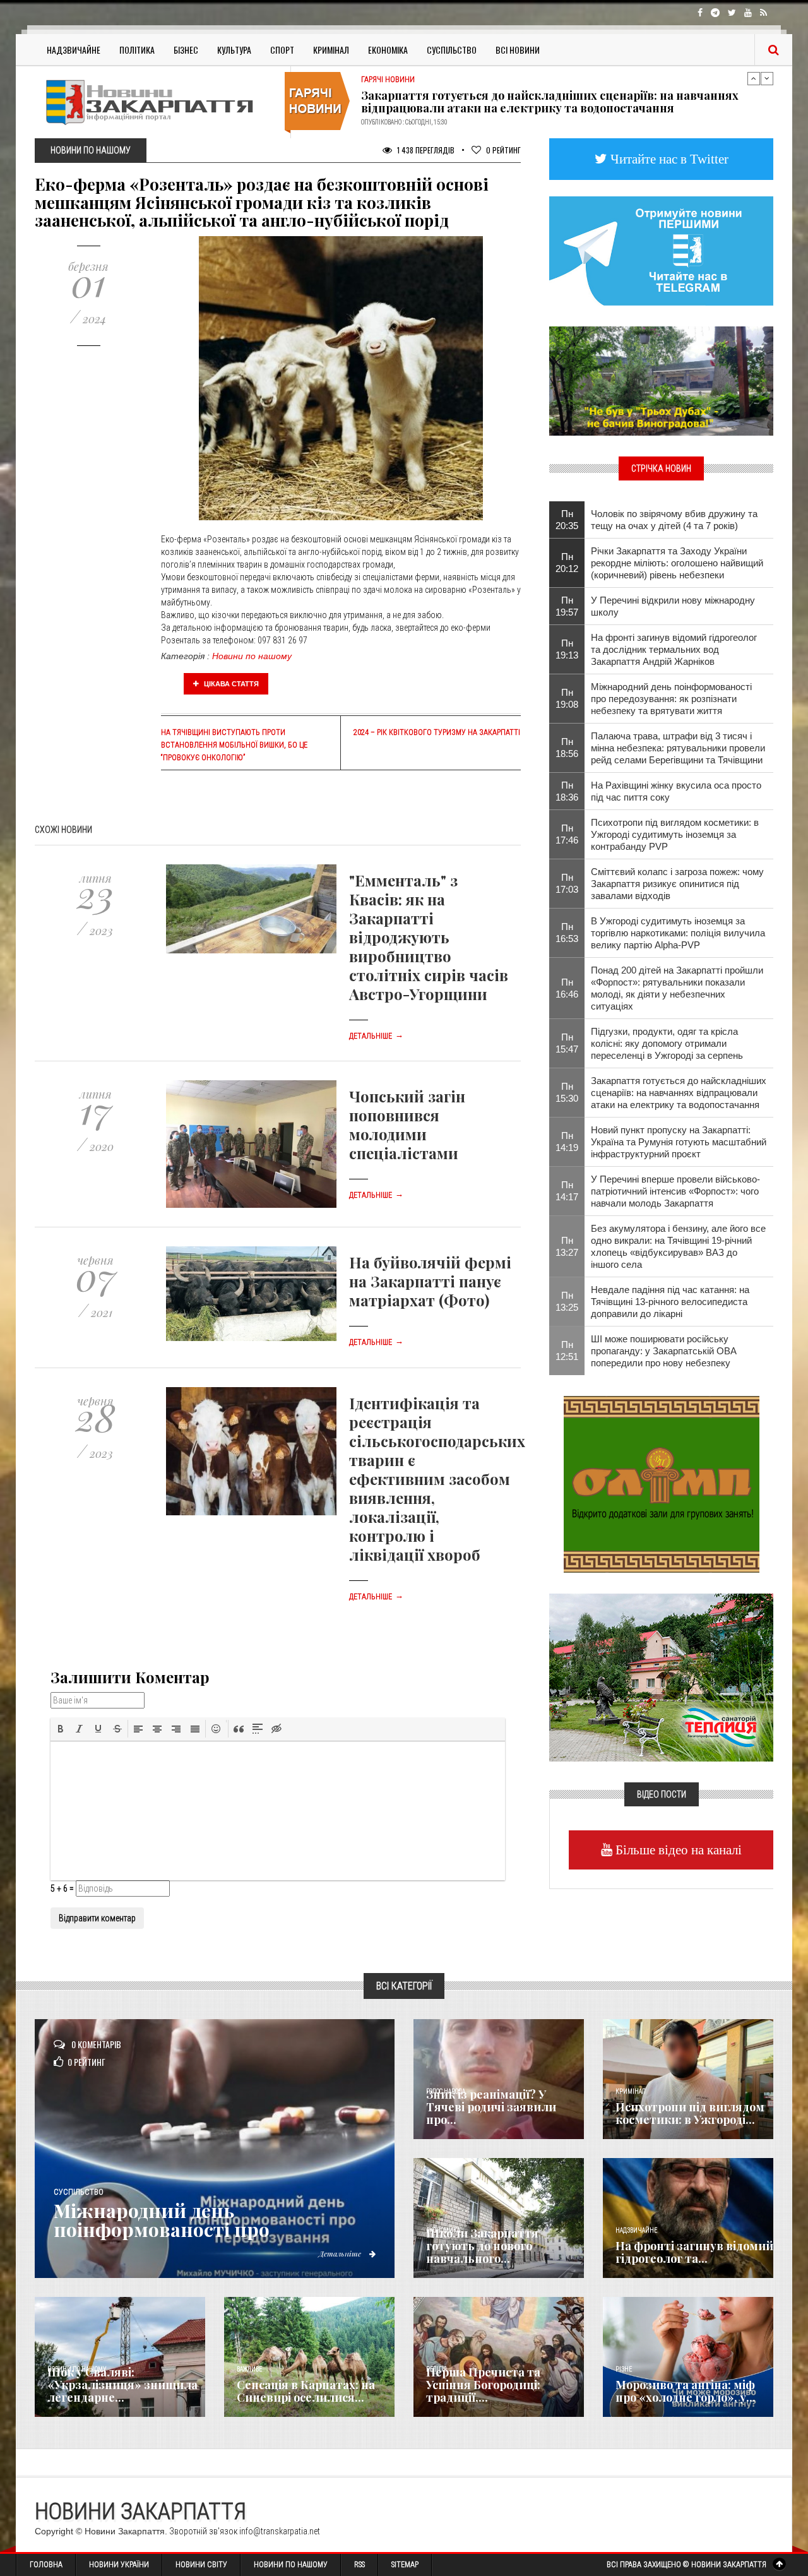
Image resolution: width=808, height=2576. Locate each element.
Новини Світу (201, 2565)
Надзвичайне (74, 50)
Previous (754, 78)
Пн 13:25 (567, 1301)
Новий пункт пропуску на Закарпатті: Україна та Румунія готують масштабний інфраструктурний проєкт (552, 102)
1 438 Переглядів (425, 150)
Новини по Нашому (291, 2565)
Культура (234, 50)
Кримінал (331, 50)
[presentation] (61, 1729)
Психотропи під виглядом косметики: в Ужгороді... (690, 2113)
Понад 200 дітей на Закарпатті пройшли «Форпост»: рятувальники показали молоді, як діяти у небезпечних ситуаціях (677, 988)
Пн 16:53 (567, 933)
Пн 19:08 (567, 698)
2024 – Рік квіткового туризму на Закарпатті (437, 732)
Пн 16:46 (567, 988)
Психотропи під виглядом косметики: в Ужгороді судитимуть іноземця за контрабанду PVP (675, 834)
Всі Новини (518, 50)
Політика (137, 50)
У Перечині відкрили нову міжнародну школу (673, 606)
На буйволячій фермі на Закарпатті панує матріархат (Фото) (430, 1281)
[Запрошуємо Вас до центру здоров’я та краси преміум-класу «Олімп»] (662, 1483)
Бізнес (186, 50)
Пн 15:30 (567, 1092)
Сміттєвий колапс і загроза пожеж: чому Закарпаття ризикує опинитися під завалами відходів (677, 884)
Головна (46, 2565)
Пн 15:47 (567, 1043)
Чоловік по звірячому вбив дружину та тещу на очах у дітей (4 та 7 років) (674, 520)
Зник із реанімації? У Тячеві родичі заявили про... (491, 2107)
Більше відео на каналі (677, 1850)
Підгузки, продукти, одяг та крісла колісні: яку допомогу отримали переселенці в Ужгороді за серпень (667, 1043)
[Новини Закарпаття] (158, 102)
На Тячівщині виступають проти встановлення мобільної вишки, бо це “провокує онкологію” (234, 745)
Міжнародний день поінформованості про (162, 2220)
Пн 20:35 (567, 520)
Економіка (388, 50)
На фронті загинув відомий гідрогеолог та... (694, 2252)
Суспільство (452, 50)
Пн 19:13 (567, 649)
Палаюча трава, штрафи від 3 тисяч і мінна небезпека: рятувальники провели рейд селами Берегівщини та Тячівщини (678, 748)
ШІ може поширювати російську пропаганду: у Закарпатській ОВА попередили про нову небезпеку (664, 1351)
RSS (359, 2565)
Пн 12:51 (567, 1351)
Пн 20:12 (567, 563)
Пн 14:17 (567, 1191)
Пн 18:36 (567, 791)
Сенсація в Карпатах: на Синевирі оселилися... (306, 2391)
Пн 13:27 (567, 1246)
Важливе (249, 2369)
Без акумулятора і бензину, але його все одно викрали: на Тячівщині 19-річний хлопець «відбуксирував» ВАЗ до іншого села (678, 1246)
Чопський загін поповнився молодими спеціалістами (407, 1124)
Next (767, 78)
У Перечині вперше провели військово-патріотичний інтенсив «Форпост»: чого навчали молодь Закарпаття (675, 1191)
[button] (61, 1729)
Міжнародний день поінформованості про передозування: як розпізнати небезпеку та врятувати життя (671, 699)
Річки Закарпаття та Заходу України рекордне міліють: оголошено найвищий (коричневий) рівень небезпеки (677, 563)
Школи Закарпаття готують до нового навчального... (482, 2246)
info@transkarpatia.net (280, 2531)
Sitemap (405, 2565)
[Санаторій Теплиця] (661, 1676)
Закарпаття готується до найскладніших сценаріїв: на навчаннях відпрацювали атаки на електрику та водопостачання (679, 1093)
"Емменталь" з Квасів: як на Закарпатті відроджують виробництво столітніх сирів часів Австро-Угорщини (429, 937)
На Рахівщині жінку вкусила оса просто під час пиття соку (676, 791)
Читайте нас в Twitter (668, 159)
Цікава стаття (230, 684)
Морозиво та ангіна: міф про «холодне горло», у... (686, 2391)
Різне (624, 2369)
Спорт (282, 50)
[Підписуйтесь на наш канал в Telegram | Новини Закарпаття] (661, 250)
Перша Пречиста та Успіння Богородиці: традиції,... (483, 2385)
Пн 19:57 (567, 606)
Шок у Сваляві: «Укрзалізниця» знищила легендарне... (122, 2385)
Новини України (119, 2565)
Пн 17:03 (567, 883)
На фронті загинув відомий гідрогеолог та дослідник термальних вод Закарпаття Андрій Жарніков (674, 649)
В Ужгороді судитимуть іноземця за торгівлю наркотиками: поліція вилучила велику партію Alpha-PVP (678, 933)
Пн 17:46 (567, 834)
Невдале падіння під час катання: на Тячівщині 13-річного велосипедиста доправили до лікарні (670, 1302)
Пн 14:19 (567, 1142)
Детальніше (376, 1036)
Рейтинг (503, 150)
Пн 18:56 (567, 748)
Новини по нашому (252, 656)
